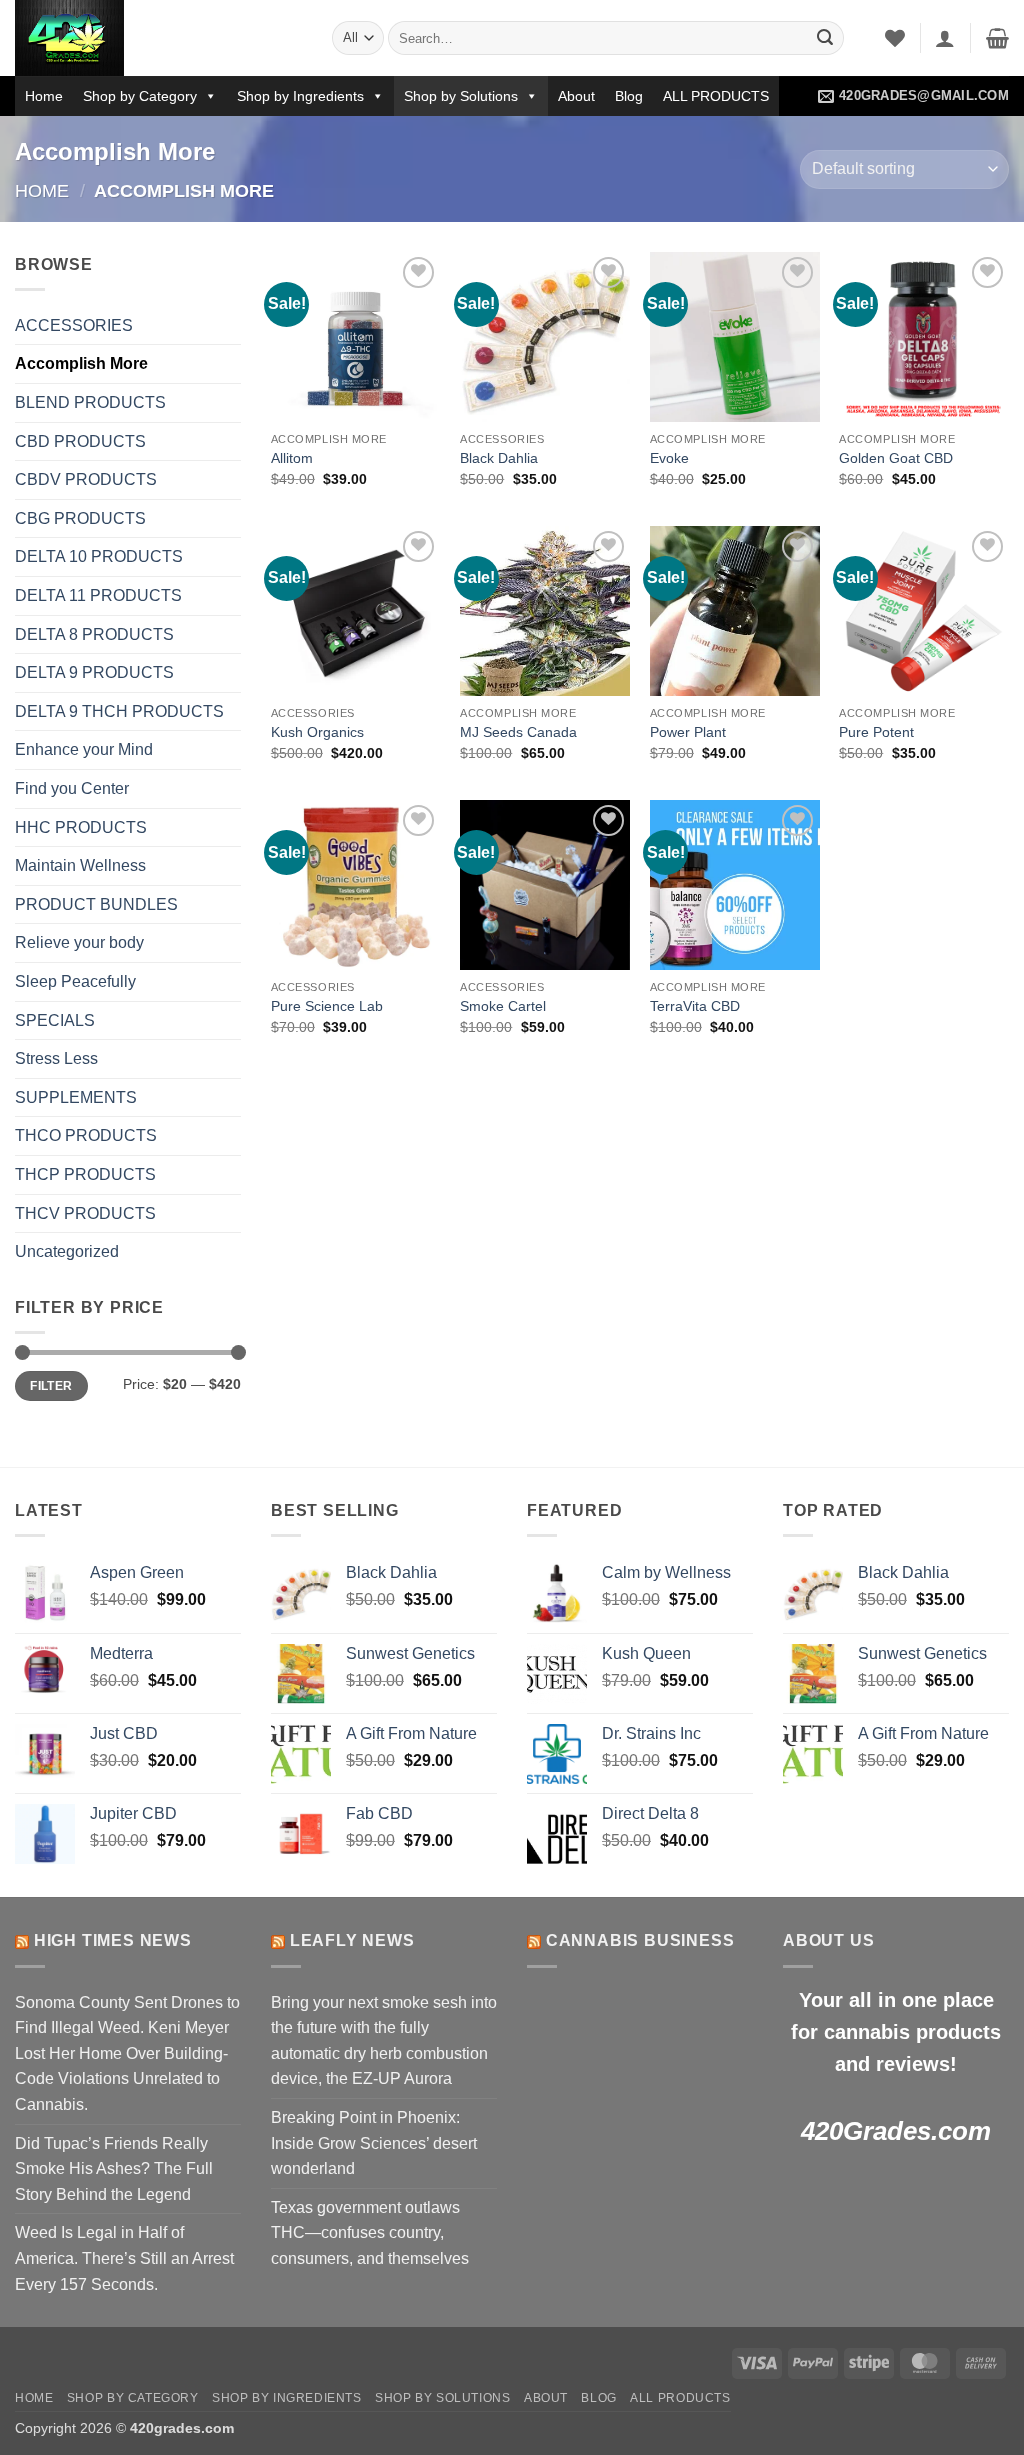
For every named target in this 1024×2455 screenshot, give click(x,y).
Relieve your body (79, 942)
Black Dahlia (499, 458)
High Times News (113, 1940)
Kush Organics (317, 732)
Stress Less (56, 1058)
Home (44, 96)
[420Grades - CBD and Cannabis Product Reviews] (158, 38)
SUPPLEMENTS (76, 1097)
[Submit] (825, 38)
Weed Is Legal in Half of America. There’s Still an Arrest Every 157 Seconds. (124, 2258)
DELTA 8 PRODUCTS (94, 634)
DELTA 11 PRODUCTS (98, 595)
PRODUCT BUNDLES (96, 904)
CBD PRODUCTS (80, 441)
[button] (945, 38)
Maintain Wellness (80, 865)
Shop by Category (140, 96)
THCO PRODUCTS (86, 1135)
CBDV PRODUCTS (86, 479)
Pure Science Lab (327, 1006)
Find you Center (72, 788)
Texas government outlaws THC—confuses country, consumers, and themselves (370, 2233)
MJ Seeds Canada (518, 732)
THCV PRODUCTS (85, 1213)
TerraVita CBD (695, 1006)
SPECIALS (55, 1020)
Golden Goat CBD (896, 458)
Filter (51, 1386)
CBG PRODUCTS (80, 518)
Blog (629, 96)
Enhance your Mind (84, 749)
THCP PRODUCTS (85, 1174)
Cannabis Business (640, 1940)
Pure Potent (876, 732)
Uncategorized (67, 1251)
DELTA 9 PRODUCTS (94, 672)
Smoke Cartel (503, 1006)
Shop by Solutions (461, 96)
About (576, 96)
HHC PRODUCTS (81, 827)
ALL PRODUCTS (716, 96)
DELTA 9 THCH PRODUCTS (119, 711)
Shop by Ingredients (300, 96)
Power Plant (688, 732)
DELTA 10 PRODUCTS (99, 556)
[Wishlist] (895, 38)
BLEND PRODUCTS (90, 402)
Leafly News (352, 1940)
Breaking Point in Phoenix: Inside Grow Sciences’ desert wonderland (374, 2143)
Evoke (669, 458)
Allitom (292, 458)
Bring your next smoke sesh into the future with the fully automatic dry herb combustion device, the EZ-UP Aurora (384, 2041)
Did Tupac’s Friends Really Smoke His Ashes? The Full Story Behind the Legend (114, 2169)
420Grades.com (896, 2131)
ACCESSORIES (74, 325)
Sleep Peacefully (75, 981)
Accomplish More (81, 363)
